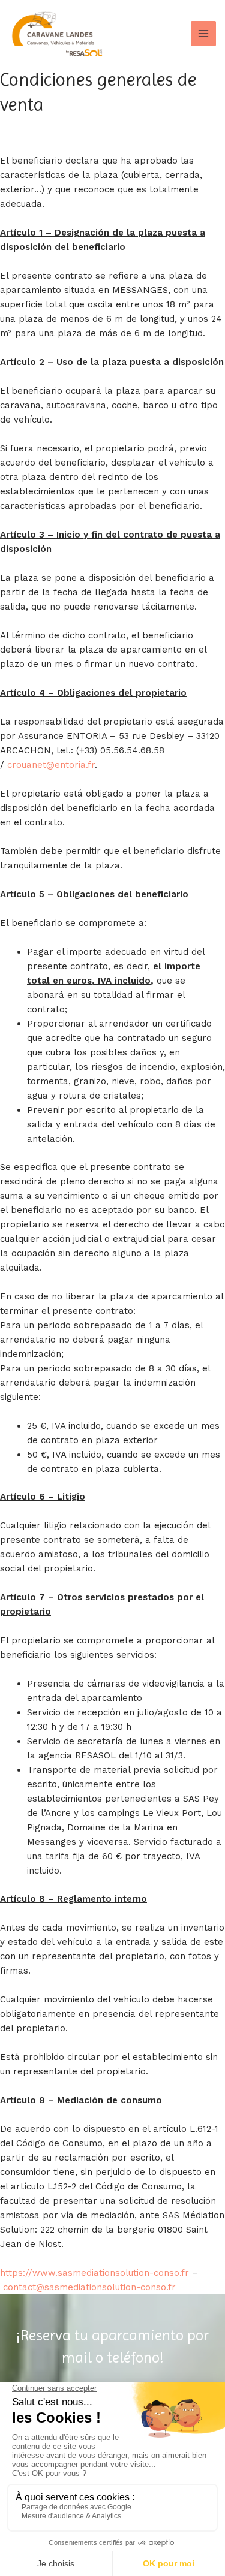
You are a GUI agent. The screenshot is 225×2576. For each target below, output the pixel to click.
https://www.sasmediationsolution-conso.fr (94, 2273)
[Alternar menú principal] (204, 34)
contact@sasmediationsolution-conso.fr (89, 2287)
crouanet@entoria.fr (51, 765)
